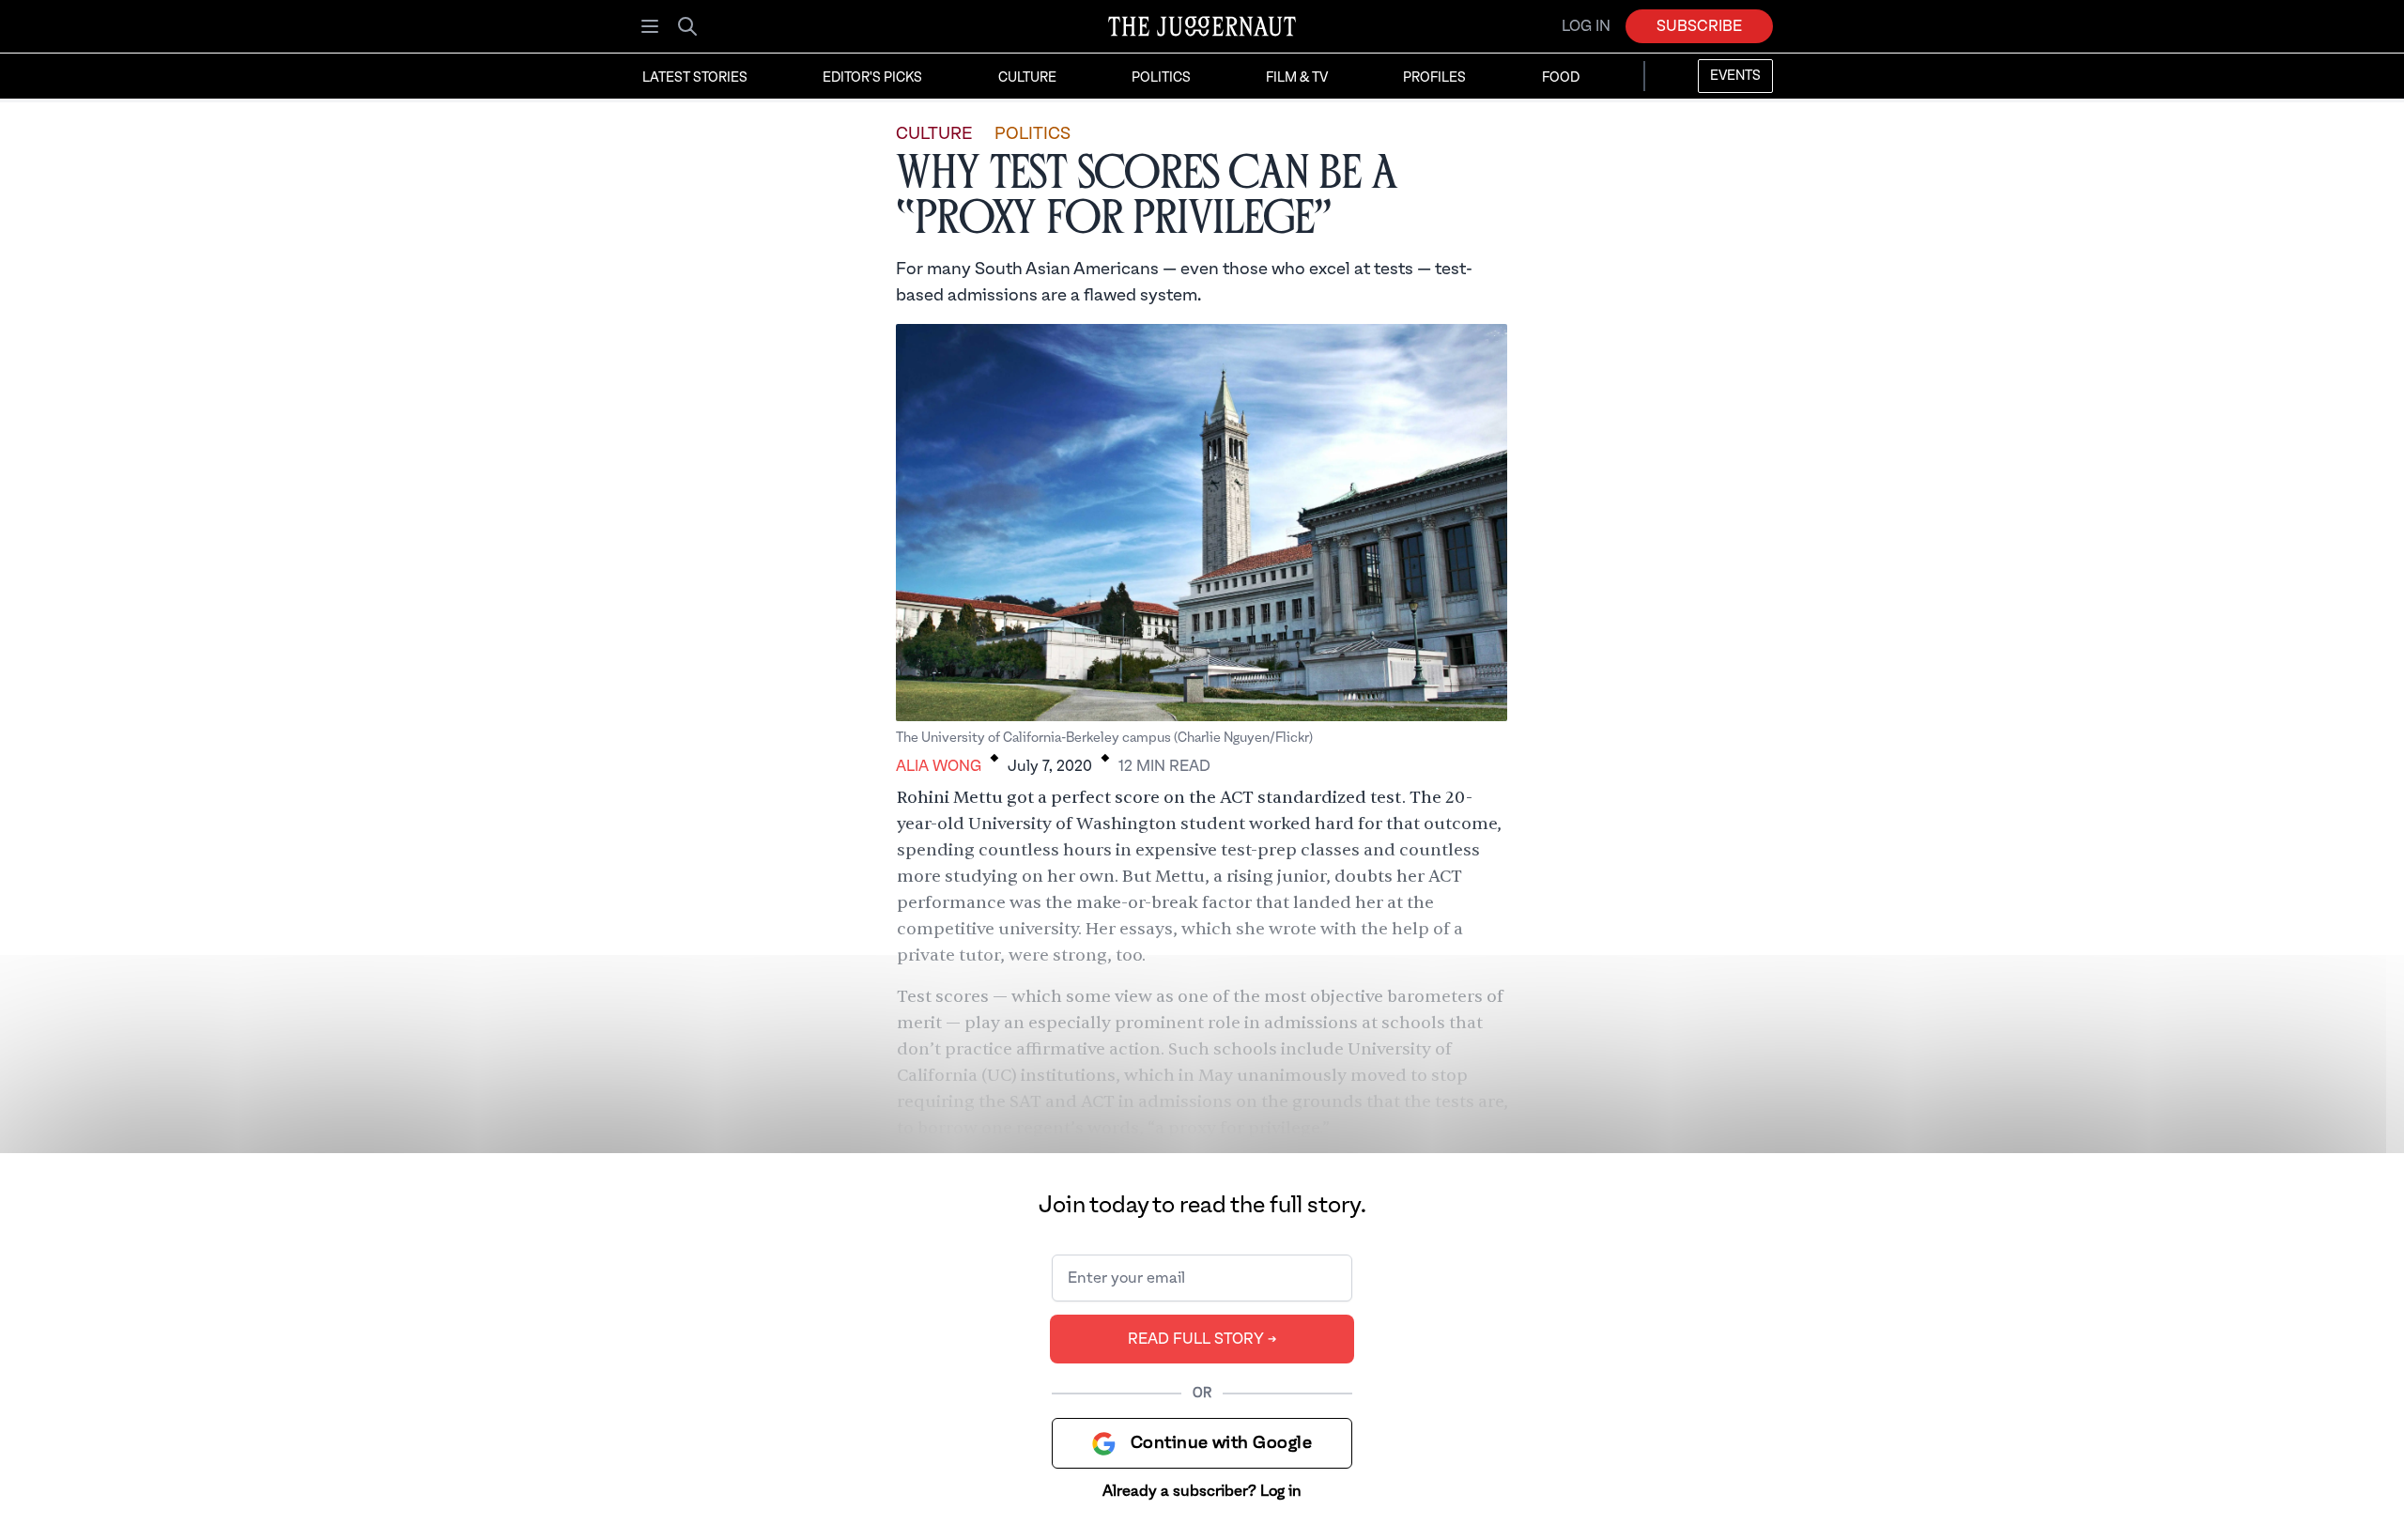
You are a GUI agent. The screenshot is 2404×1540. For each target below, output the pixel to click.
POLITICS (1032, 134)
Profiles (1434, 78)
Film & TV (1297, 78)
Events (1735, 76)
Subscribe (1699, 26)
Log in (1586, 26)
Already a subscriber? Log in (1202, 1491)
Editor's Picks (872, 78)
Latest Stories (695, 78)
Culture (1027, 78)
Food (1561, 78)
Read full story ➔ (1202, 1339)
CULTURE (934, 134)
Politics (1161, 78)
